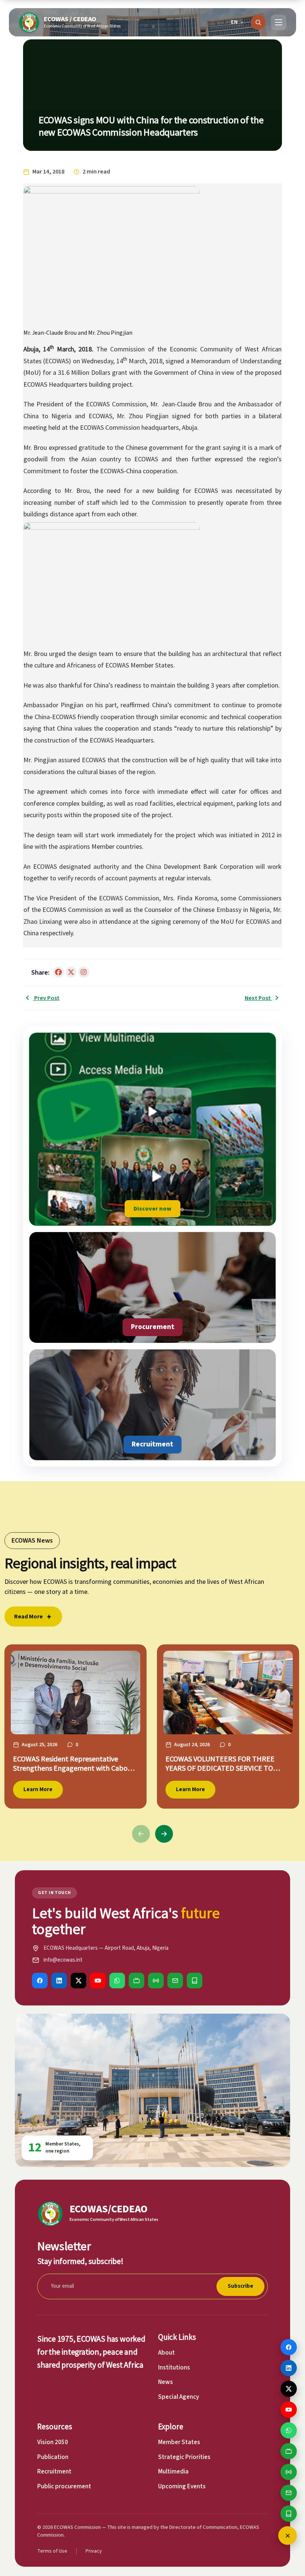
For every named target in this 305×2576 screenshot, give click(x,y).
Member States (179, 2442)
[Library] (195, 1981)
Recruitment (54, 2472)
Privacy (94, 2551)
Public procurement (64, 2486)
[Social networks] (288, 2536)
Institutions (174, 2368)
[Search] (258, 22)
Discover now (152, 1209)
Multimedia (173, 2472)
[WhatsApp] (117, 1981)
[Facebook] (40, 1981)
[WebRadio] (156, 1981)
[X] (78, 1981)
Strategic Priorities (184, 2457)
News (166, 2382)
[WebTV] (137, 1981)
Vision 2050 (53, 2442)
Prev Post (46, 998)
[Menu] (279, 22)
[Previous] (141, 1834)
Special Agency (179, 2397)
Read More (28, 1617)
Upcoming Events (182, 2486)
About (166, 2353)
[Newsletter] (175, 1981)
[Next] (164, 1834)
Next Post (258, 998)
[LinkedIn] (59, 1981)
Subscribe (240, 2286)
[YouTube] (98, 1981)
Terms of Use (52, 2551)
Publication (53, 2457)
